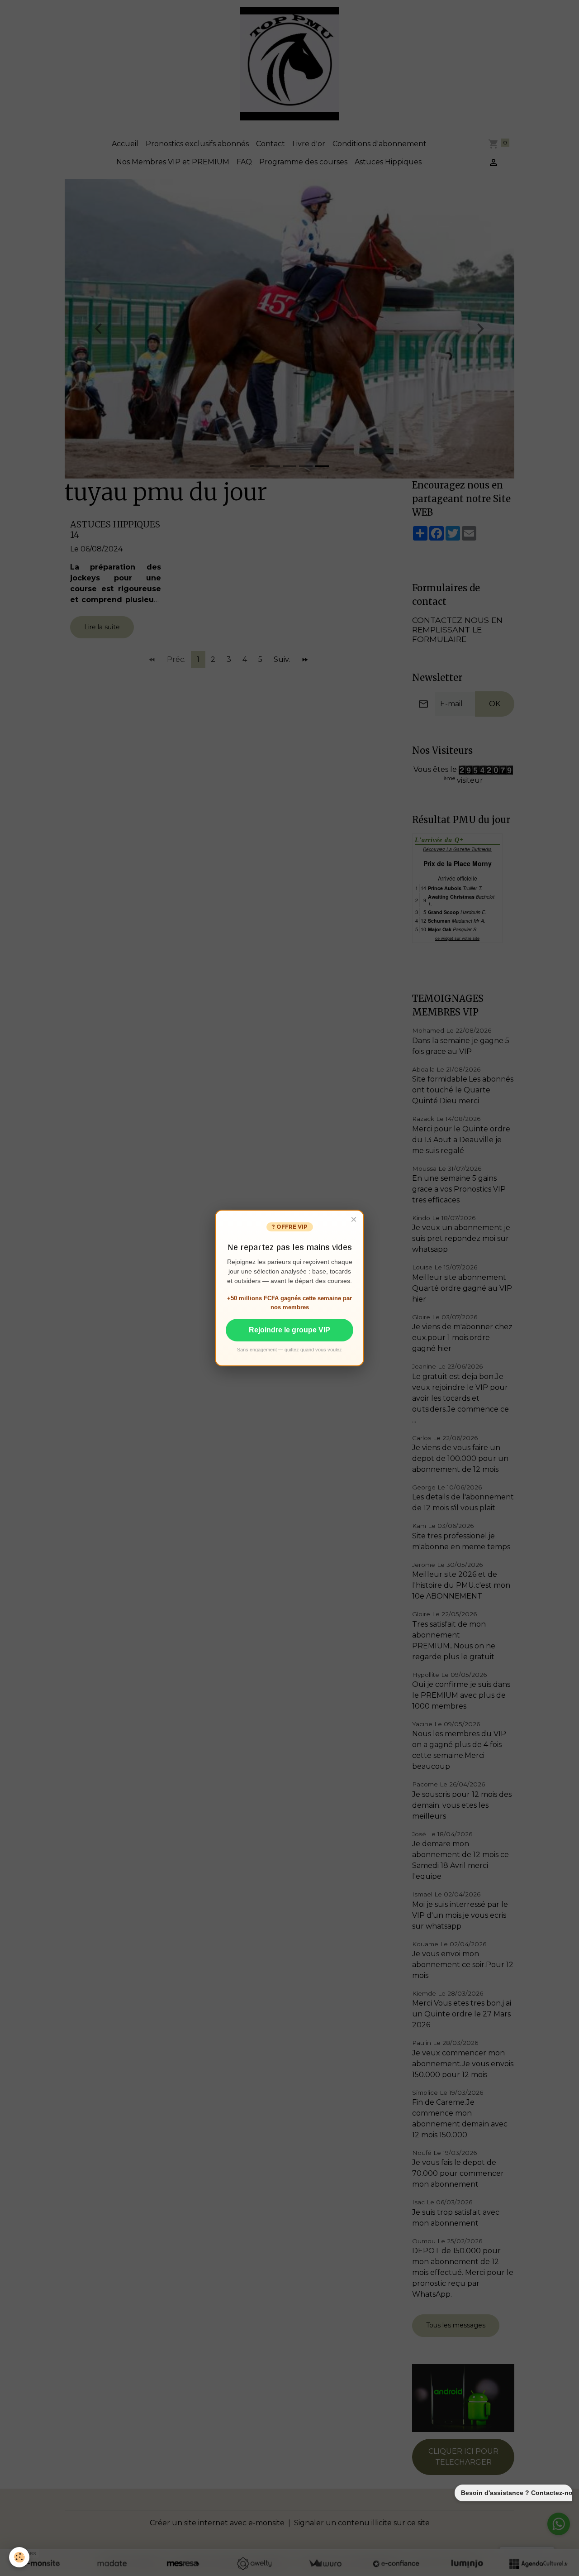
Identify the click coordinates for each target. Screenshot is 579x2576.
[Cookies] (19, 2557)
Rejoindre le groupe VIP (289, 1330)
